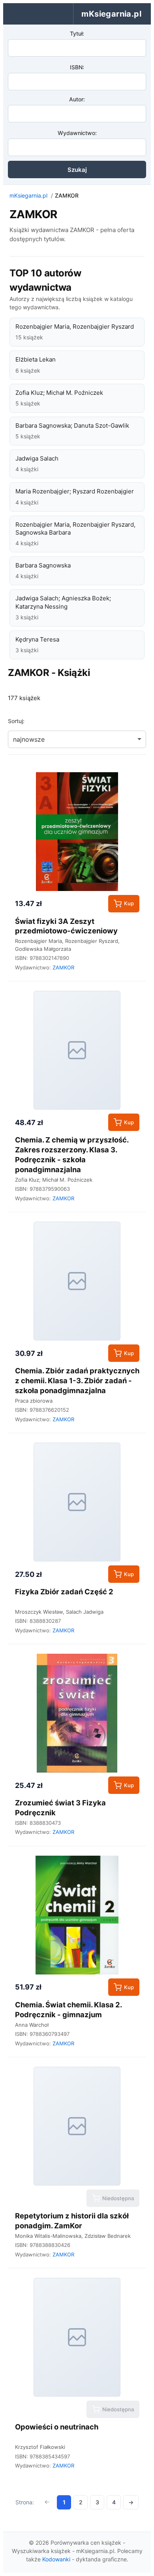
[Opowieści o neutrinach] (77, 2337)
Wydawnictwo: (77, 133)
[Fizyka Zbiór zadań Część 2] (77, 1502)
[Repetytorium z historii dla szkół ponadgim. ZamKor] (77, 2126)
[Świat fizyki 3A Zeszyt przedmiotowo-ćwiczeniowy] (77, 832)
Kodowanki (56, 2559)
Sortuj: (16, 721)
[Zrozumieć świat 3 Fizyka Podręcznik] (77, 1713)
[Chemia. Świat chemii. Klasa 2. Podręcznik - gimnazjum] (77, 1915)
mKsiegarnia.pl (28, 195)
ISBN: (77, 67)
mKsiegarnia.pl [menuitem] (111, 14)
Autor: (77, 99)
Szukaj (77, 170)
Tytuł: (77, 33)
